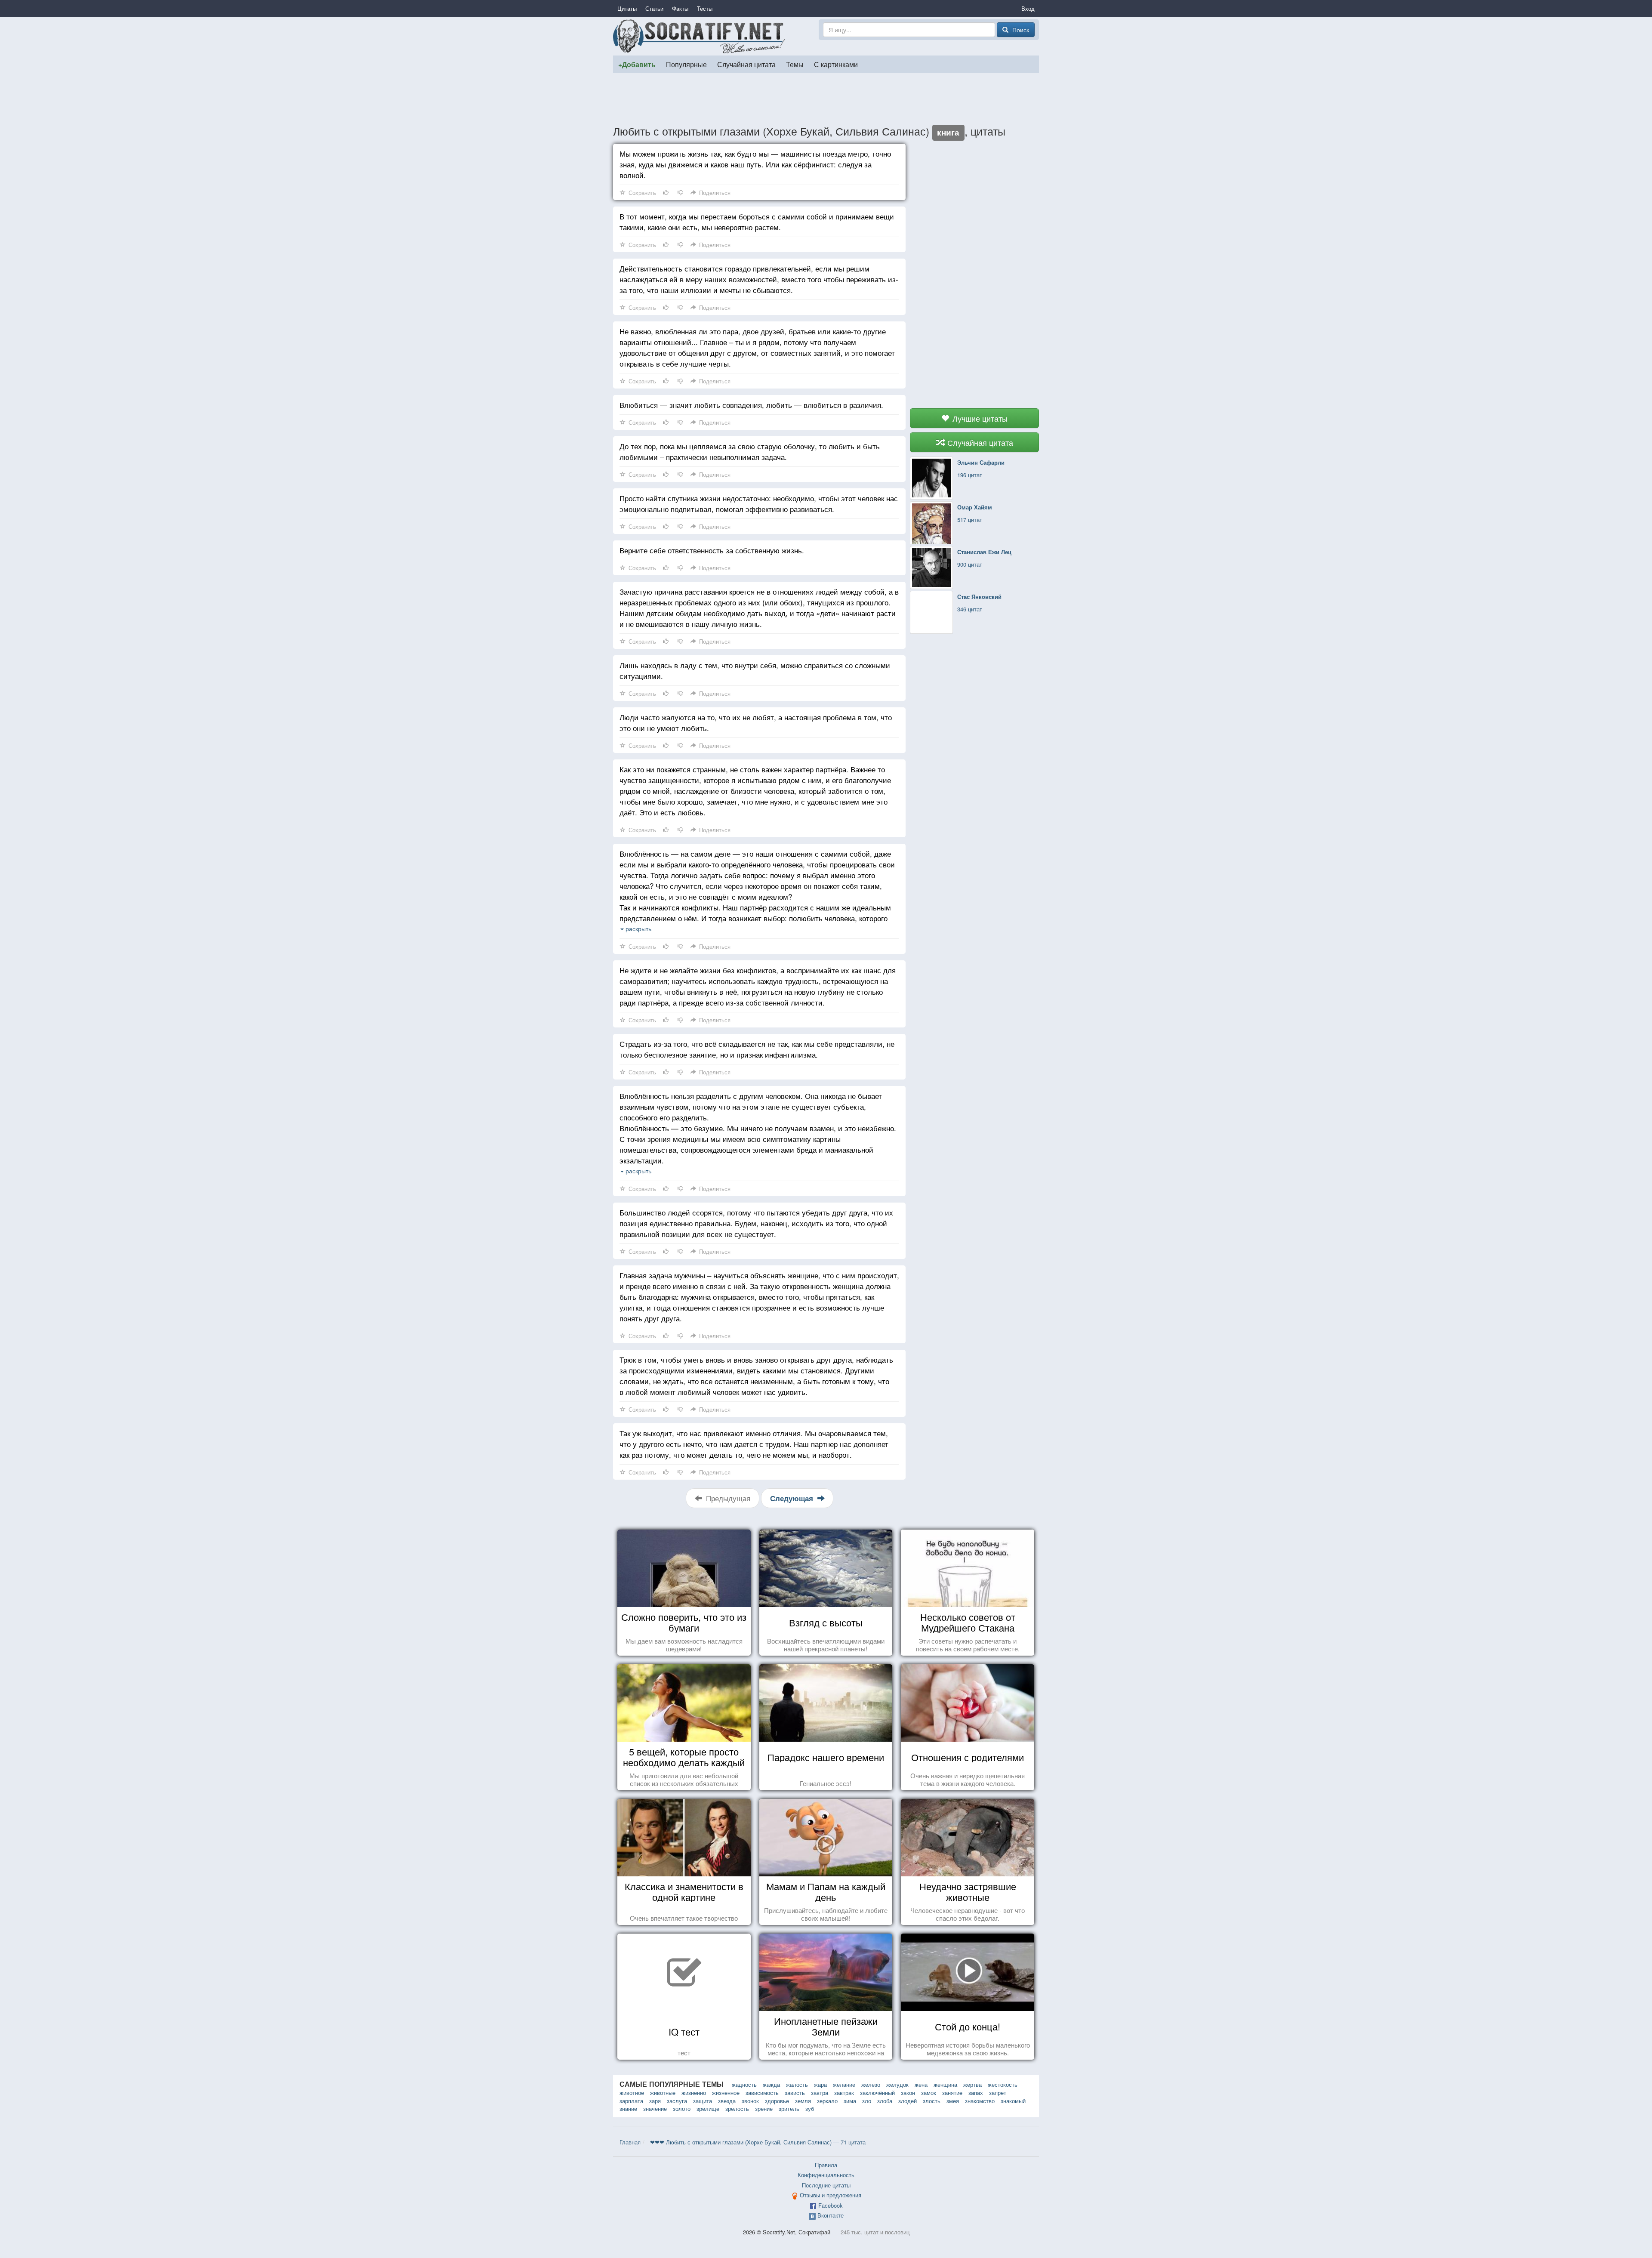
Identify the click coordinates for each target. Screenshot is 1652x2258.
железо (871, 2084)
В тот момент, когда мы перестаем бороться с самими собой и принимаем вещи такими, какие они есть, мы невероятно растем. (757, 222)
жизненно (694, 2093)
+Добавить (637, 64)
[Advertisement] (826, 99)
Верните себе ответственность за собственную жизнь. (712, 550)
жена (921, 2084)
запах (976, 2093)
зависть (795, 2093)
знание (628, 2108)
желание (844, 2084)
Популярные (686, 64)
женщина (945, 2084)
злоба (885, 2101)
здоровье (777, 2101)
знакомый (1013, 2101)
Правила (826, 2165)
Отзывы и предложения (831, 2195)
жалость (797, 2084)
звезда (727, 2101)
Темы (795, 64)
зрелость (737, 2108)
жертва (972, 2084)
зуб (810, 2108)
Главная (630, 2142)
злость (932, 2101)
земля (803, 2101)
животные (663, 2093)
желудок (897, 2084)
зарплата (631, 2101)
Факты (680, 8)
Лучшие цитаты (979, 418)
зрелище (708, 2108)
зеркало (827, 2101)
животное (632, 2093)
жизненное (726, 2093)
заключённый (877, 2093)
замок (929, 2093)
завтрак (844, 2093)
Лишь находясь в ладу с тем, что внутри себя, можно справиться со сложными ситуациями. (755, 670)
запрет (998, 2093)
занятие (952, 2093)
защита (703, 2101)
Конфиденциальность (826, 2175)
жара (820, 2084)
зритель (789, 2108)
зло (867, 2101)
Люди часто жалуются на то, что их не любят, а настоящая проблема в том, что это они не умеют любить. (756, 722)
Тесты (705, 8)
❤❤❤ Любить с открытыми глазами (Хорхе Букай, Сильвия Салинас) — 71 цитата (758, 2142)
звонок (750, 2101)
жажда (771, 2084)
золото (682, 2108)
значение (655, 2108)
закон (908, 2093)
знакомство (980, 2101)
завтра (820, 2093)
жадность (744, 2084)
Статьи (654, 8)
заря (655, 2101)
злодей (908, 2101)
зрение (764, 2108)
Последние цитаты (826, 2185)
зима (850, 2101)
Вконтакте (831, 2215)
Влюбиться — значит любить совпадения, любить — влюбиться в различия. (751, 405)
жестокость (1003, 2084)
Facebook (831, 2205)
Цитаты (627, 8)
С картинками (836, 64)
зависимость (762, 2093)
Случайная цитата (746, 64)
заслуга (677, 2101)
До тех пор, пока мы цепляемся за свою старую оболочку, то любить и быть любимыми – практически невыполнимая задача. (750, 451)
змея (953, 2101)
